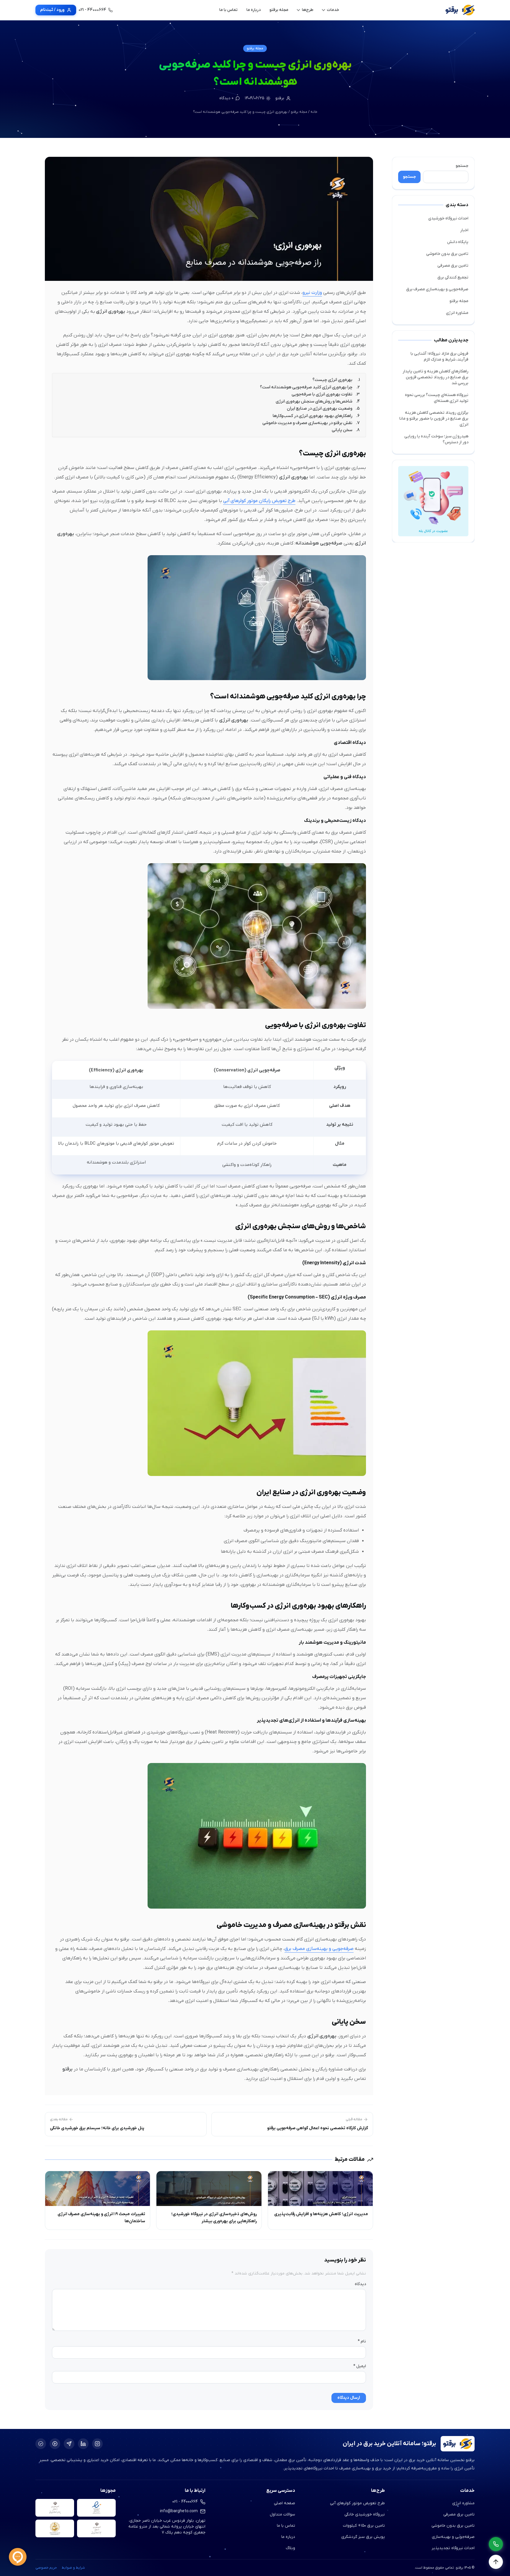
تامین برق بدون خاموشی (447, 254)
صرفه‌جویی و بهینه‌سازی (453, 2537)
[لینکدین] (83, 2444)
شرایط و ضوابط (73, 2568)
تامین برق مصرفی (453, 266)
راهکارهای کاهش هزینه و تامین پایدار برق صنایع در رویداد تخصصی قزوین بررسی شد (435, 377)
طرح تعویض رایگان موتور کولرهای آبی (259, 501)
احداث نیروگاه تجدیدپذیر (453, 2548)
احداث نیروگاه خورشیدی (448, 218)
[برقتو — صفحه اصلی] (460, 10)
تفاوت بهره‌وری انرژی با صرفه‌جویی (322, 394)
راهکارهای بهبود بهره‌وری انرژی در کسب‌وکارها (313, 416)
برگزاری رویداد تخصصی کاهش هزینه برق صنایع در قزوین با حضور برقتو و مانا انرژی (434, 419)
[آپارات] (55, 2444)
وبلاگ (290, 2548)
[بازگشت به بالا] (496, 2562)
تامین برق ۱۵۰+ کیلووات (364, 2526)
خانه (314, 112)
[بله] (41, 2444)
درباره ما (288, 2537)
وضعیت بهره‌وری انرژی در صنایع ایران (320, 409)
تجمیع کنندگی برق (453, 277)
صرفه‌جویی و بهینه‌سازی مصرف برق (437, 289)
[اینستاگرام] (97, 2444)
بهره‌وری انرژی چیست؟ (332, 380)
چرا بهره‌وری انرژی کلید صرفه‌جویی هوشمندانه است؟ (306, 387)
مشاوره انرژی (457, 313)
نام (362, 2341)
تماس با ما (286, 2526)
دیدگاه (360, 2284)
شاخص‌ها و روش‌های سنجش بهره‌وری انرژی (314, 401)
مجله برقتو (255, 48)
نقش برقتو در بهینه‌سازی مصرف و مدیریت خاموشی (307, 423)
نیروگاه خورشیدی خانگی (365, 2514)
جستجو (462, 166)
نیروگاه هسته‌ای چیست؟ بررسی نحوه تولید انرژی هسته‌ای (437, 398)
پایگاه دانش (458, 242)
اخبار (464, 230)
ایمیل (360, 2366)
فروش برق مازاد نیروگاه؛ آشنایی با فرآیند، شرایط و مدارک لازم (439, 357)
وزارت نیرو (312, 293)
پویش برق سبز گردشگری (363, 2537)
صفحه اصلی (285, 2503)
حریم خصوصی (46, 2568)
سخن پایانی (342, 430)
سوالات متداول (282, 2514)
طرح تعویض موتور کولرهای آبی (357, 2503)
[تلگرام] (69, 2444)
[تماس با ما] (496, 2544)
